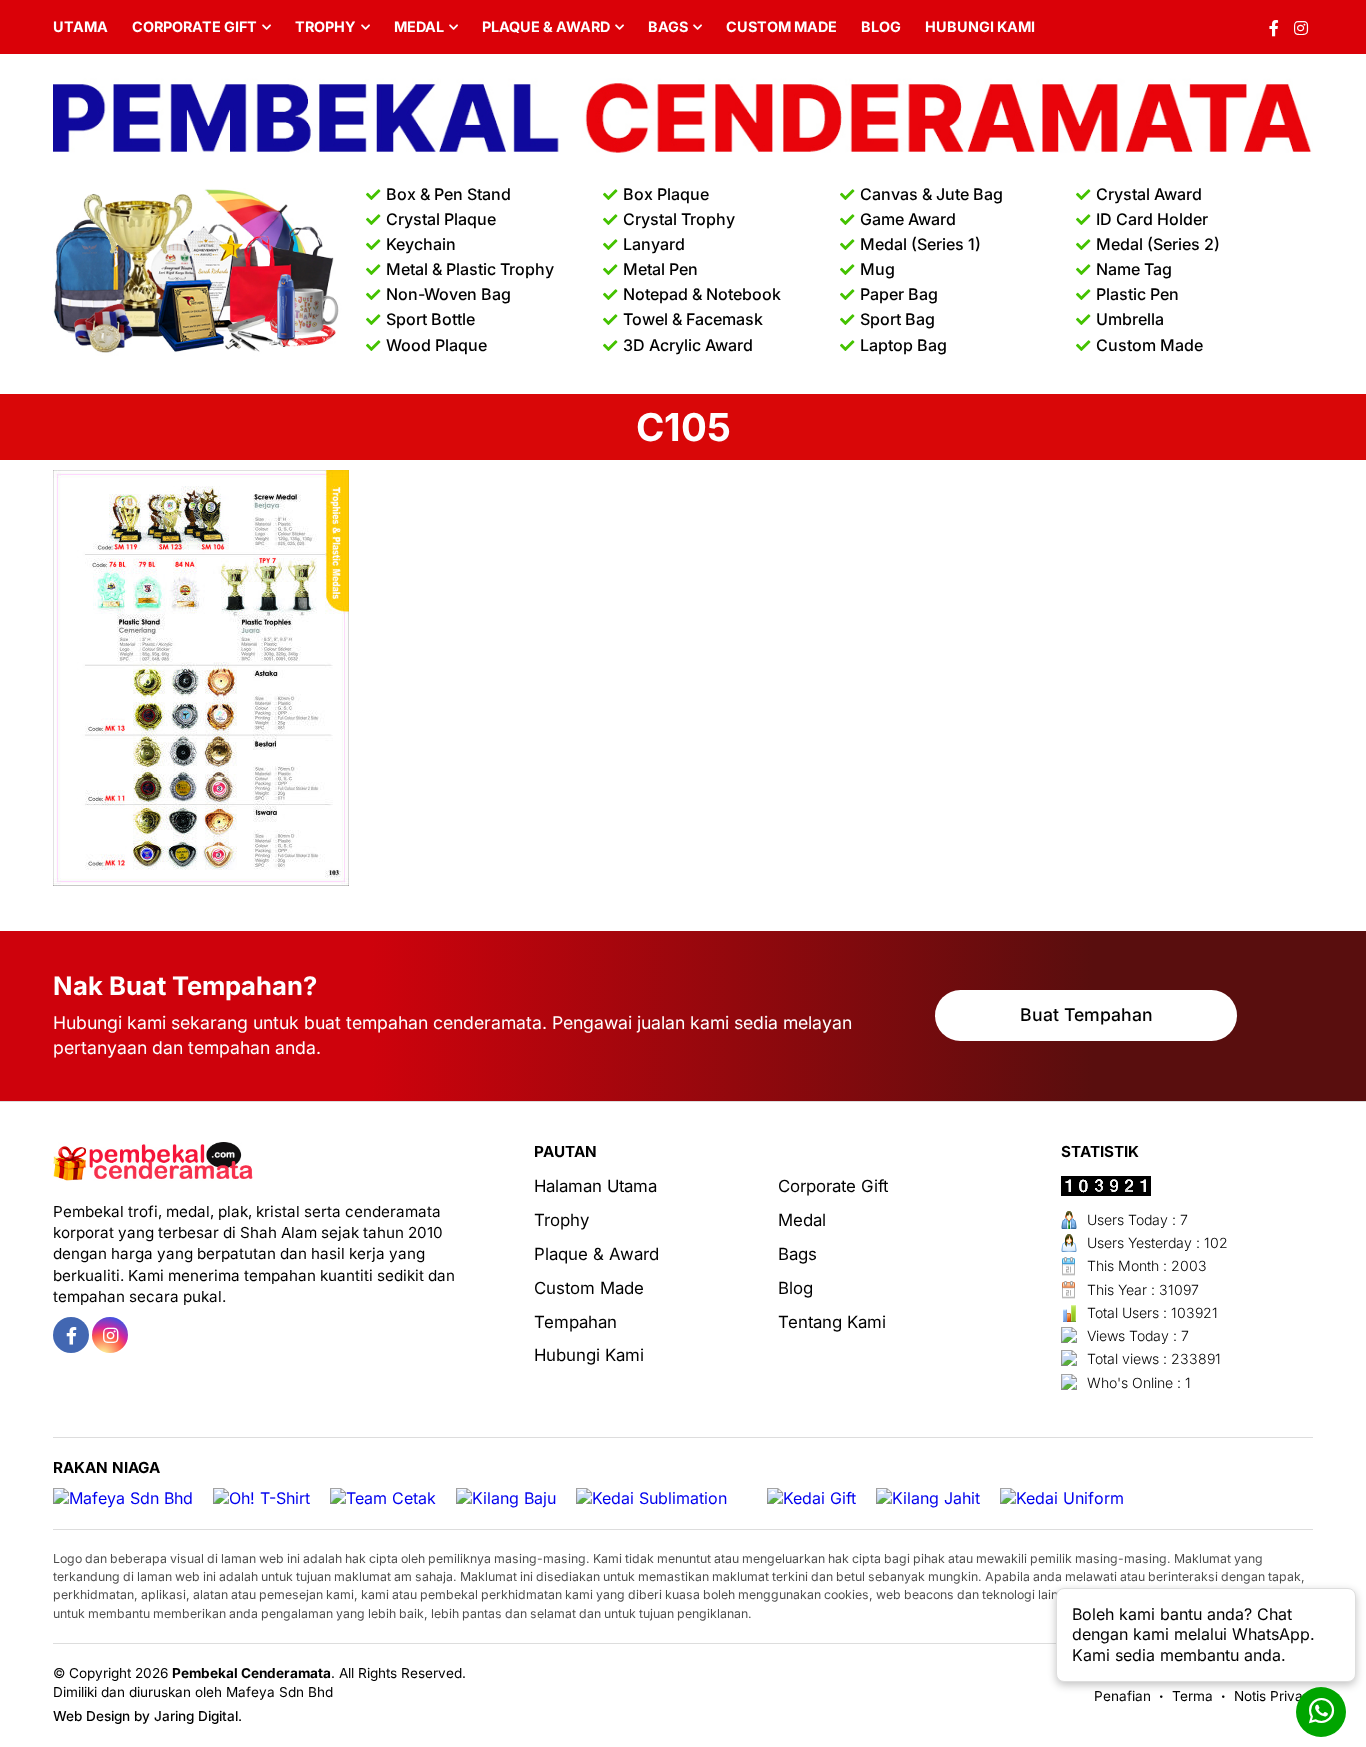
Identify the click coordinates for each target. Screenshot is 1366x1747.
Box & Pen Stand (448, 194)
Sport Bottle (430, 319)
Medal (419, 26)
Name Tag (1134, 269)
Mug (877, 269)
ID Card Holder (1152, 219)
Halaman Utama (595, 1186)
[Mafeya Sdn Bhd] (123, 1498)
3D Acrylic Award (688, 345)
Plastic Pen (1137, 294)
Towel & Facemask (693, 319)
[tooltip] (71, 1335)
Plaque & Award (546, 26)
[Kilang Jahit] (928, 1498)
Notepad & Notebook (702, 294)
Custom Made (781, 26)
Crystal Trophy (679, 219)
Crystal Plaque (441, 219)
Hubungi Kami (980, 26)
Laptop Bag (903, 345)
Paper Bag (899, 294)
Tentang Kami (832, 1322)
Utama (80, 26)
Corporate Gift (194, 26)
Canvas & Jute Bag (931, 194)
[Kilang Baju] (506, 1498)
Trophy (325, 26)
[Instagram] (1301, 27)
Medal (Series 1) (920, 244)
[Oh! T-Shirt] (261, 1498)
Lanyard (654, 244)
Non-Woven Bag (448, 294)
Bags (668, 26)
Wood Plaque (436, 345)
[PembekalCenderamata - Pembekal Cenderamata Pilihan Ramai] (683, 119)
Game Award (908, 219)
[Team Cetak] (383, 1498)
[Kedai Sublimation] (651, 1498)
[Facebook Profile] (1274, 27)
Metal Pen (660, 269)
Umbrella (1130, 319)
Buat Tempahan (1086, 1014)
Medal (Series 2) (1158, 244)
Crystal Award (1149, 194)
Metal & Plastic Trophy (470, 269)
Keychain (421, 244)
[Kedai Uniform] (1062, 1498)
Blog (881, 26)
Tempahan (575, 1322)
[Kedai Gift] (811, 1498)
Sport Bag (897, 319)
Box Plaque (666, 194)
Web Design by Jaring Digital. (147, 1716)
